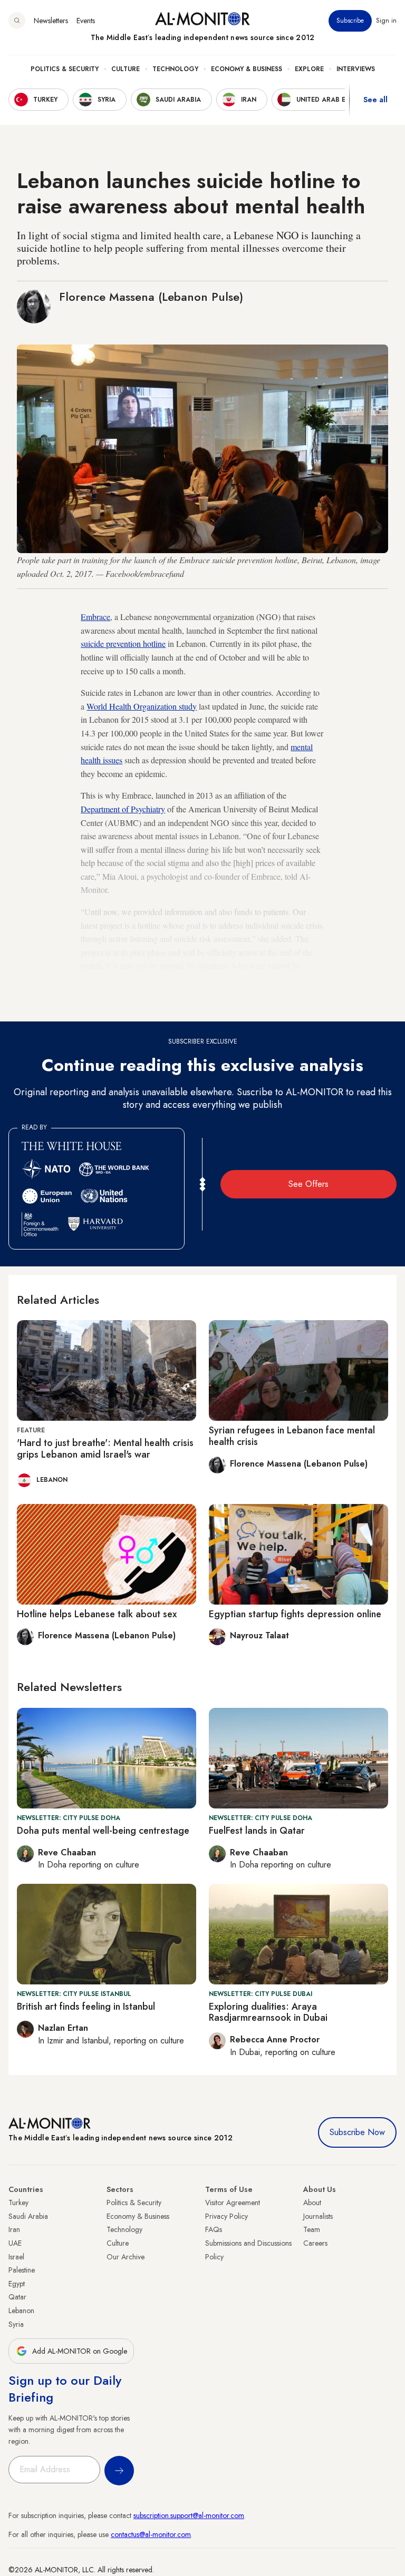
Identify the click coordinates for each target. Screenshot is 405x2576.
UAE (15, 2243)
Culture (126, 69)
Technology (175, 69)
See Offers (308, 1184)
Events (86, 21)
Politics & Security (65, 69)
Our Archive (126, 2257)
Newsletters (51, 21)
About (312, 2203)
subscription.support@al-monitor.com (189, 2515)
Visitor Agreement (233, 2203)
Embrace (95, 617)
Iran (14, 2229)
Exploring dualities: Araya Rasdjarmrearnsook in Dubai (268, 2012)
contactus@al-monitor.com (151, 2534)
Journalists (318, 2216)
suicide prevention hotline (123, 643)
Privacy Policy (226, 2216)
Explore (309, 69)
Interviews (356, 69)
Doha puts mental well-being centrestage (103, 1831)
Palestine (22, 2270)
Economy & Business (247, 69)
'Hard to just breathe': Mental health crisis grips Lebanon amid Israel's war (105, 1449)
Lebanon (21, 2310)
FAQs (214, 2229)
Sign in (386, 21)
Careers (315, 2243)
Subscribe (350, 21)
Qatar (17, 2297)
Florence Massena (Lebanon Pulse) (151, 297)
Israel (16, 2257)
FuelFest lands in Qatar (257, 1831)
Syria (16, 2324)
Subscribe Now (357, 2132)
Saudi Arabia (28, 2216)
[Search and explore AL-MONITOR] (17, 21)
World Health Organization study (142, 706)
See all (375, 100)
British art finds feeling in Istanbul (86, 2007)
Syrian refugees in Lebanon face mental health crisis (292, 1436)
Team (312, 2229)
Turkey (18, 2203)
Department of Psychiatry (123, 809)
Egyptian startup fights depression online (295, 1614)
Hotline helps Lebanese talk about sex (97, 1614)
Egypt (17, 2284)
